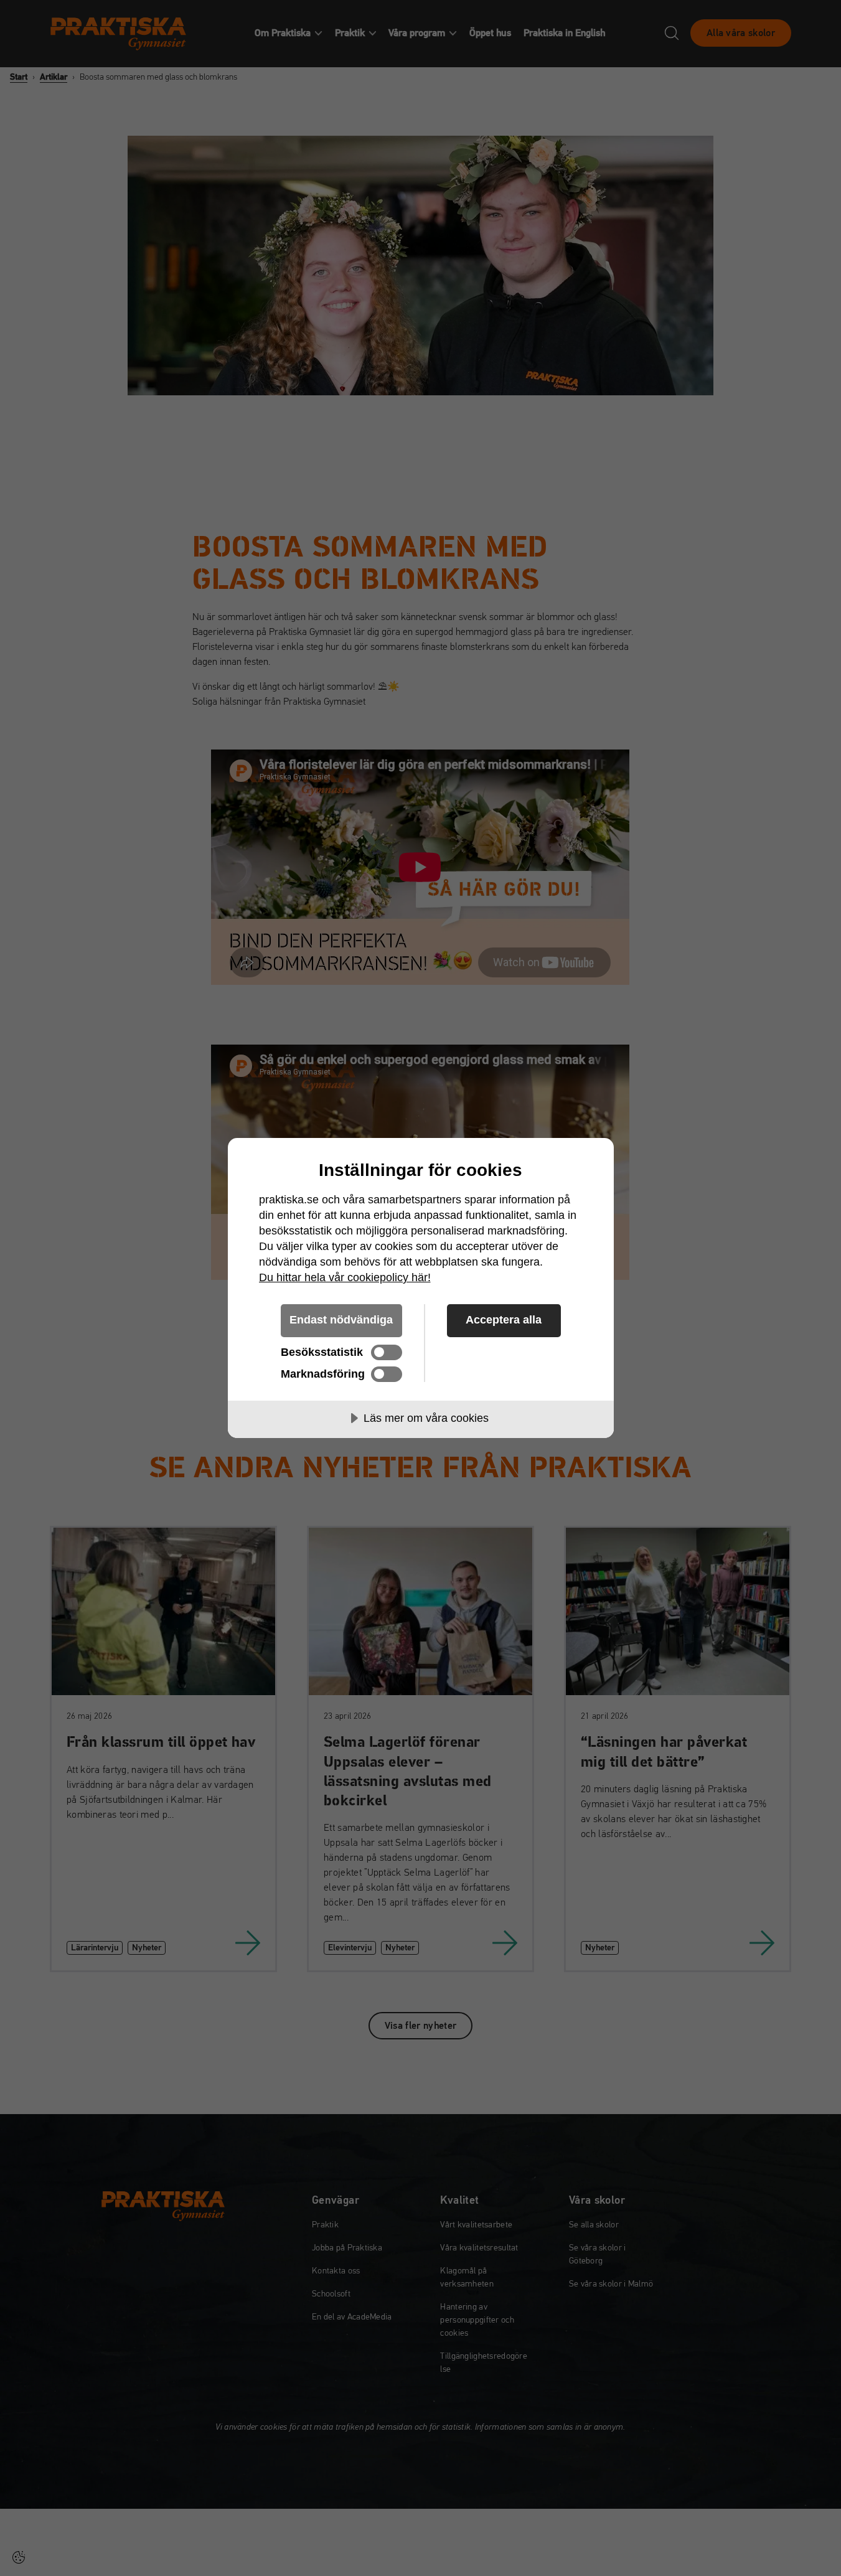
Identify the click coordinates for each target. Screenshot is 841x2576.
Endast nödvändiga (341, 1320)
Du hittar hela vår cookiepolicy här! (345, 1277)
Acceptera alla (504, 1320)
